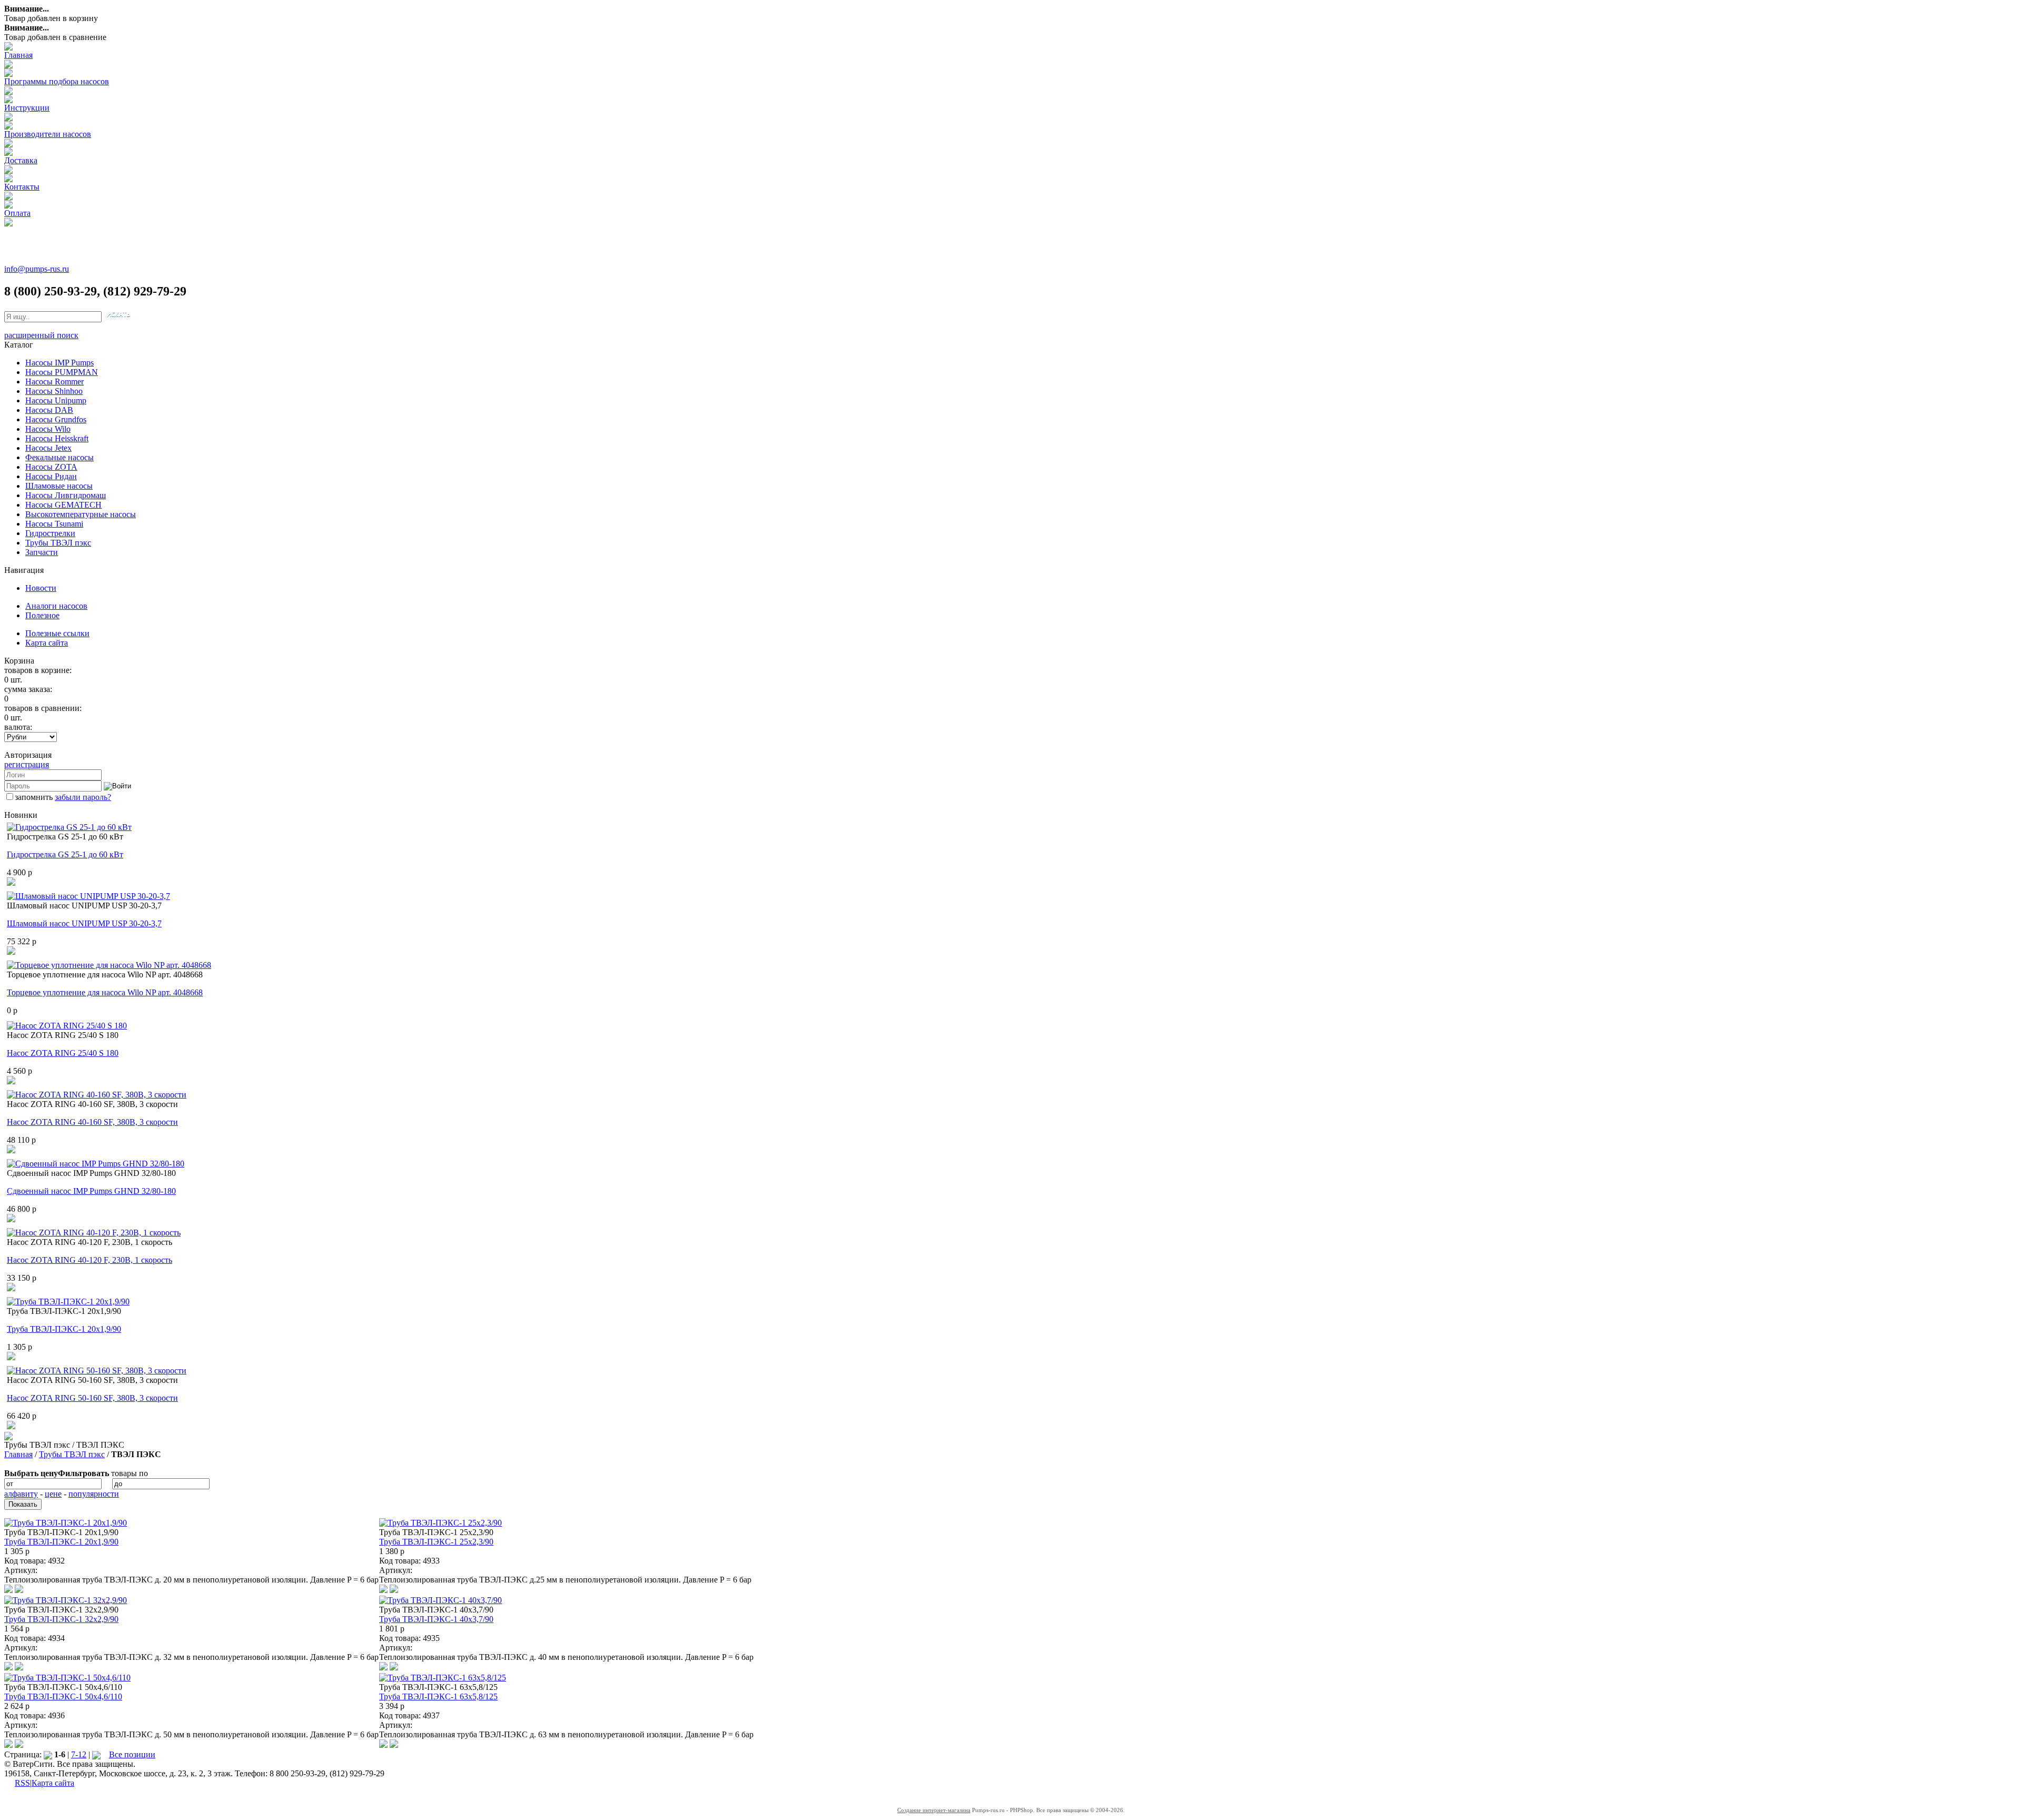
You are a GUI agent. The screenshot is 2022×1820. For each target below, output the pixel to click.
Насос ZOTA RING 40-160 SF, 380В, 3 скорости (92, 1122)
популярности (94, 1494)
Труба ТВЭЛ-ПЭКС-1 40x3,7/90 (436, 1619)
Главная (18, 55)
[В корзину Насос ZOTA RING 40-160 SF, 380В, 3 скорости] (11, 1150)
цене (53, 1494)
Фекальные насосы (60, 457)
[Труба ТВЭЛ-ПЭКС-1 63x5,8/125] (443, 1678)
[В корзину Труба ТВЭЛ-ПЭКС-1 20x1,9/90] (11, 1357)
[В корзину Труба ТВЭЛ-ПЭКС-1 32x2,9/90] (19, 1668)
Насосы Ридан (51, 476)
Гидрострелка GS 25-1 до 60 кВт (65, 854)
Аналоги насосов (56, 606)
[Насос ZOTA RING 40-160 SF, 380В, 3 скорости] (97, 1095)
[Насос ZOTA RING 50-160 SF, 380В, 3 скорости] (97, 1371)
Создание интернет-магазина (934, 1810)
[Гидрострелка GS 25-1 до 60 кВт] (69, 827)
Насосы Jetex (48, 448)
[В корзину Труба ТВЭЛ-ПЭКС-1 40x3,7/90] (394, 1668)
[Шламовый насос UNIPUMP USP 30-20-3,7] (88, 896)
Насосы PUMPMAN (62, 372)
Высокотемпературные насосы (81, 514)
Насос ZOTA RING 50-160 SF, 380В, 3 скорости (92, 1398)
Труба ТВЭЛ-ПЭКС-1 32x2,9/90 (61, 1619)
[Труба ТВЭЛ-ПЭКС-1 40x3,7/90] (440, 1600)
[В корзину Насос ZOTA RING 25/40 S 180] (11, 1081)
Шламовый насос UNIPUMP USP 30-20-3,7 (84, 923)
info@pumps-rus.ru (37, 269)
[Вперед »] (96, 1754)
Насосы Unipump (56, 400)
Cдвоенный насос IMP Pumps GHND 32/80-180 (91, 1191)
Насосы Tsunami (54, 524)
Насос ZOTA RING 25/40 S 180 (63, 1053)
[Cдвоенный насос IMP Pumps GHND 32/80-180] (96, 1164)
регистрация (27, 764)
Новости (41, 588)
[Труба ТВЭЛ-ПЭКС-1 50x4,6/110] (67, 1678)
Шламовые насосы (59, 486)
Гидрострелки (50, 533)
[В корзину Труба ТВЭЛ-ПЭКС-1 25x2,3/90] (394, 1590)
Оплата (17, 213)
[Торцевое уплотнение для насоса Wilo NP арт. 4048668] (109, 965)
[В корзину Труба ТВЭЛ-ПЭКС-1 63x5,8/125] (394, 1745)
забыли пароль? (83, 797)
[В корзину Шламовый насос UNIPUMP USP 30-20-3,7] (11, 952)
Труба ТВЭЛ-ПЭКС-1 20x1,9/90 (64, 1329)
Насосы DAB (49, 410)
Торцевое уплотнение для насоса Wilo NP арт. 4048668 (105, 992)
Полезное (42, 615)
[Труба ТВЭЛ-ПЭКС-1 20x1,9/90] (68, 1302)
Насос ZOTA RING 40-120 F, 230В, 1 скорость (90, 1260)
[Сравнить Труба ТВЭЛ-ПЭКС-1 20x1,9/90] (8, 1590)
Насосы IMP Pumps (60, 363)
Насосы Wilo (48, 429)
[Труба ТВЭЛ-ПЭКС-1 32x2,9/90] (66, 1600)
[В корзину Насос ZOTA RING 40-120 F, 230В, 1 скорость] (11, 1288)
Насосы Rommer (54, 382)
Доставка (21, 160)
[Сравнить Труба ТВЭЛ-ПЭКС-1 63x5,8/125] (383, 1745)
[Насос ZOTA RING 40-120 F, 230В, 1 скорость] (94, 1233)
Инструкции (27, 108)
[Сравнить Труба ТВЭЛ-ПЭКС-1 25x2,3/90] (383, 1590)
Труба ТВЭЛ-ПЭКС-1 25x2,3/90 (436, 1542)
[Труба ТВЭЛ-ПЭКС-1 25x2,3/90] (440, 1523)
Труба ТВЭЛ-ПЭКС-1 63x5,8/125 (438, 1697)
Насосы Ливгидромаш (66, 495)
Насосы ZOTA (51, 467)
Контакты (22, 187)
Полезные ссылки (57, 633)
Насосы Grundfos (56, 419)
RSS (22, 1783)
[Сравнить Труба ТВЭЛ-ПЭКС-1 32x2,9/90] (8, 1668)
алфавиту (21, 1494)
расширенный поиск (41, 335)
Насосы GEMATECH (63, 505)
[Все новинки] (8, 1437)
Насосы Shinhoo (54, 391)
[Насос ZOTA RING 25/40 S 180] (67, 1026)
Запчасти (42, 552)
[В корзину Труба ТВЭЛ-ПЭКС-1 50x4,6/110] (19, 1745)
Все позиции (132, 1754)
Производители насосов (48, 134)
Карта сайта (47, 643)
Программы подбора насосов (57, 81)
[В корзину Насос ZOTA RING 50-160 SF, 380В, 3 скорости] (11, 1426)
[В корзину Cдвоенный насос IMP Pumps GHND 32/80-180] (11, 1219)
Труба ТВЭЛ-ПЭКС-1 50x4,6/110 (63, 1697)
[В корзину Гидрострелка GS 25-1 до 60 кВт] (11, 883)
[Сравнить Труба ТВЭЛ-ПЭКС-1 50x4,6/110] (8, 1745)
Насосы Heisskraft (57, 438)
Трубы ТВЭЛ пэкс (58, 543)
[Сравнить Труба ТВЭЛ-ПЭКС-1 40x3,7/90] (383, 1668)
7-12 (79, 1754)
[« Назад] (48, 1754)
